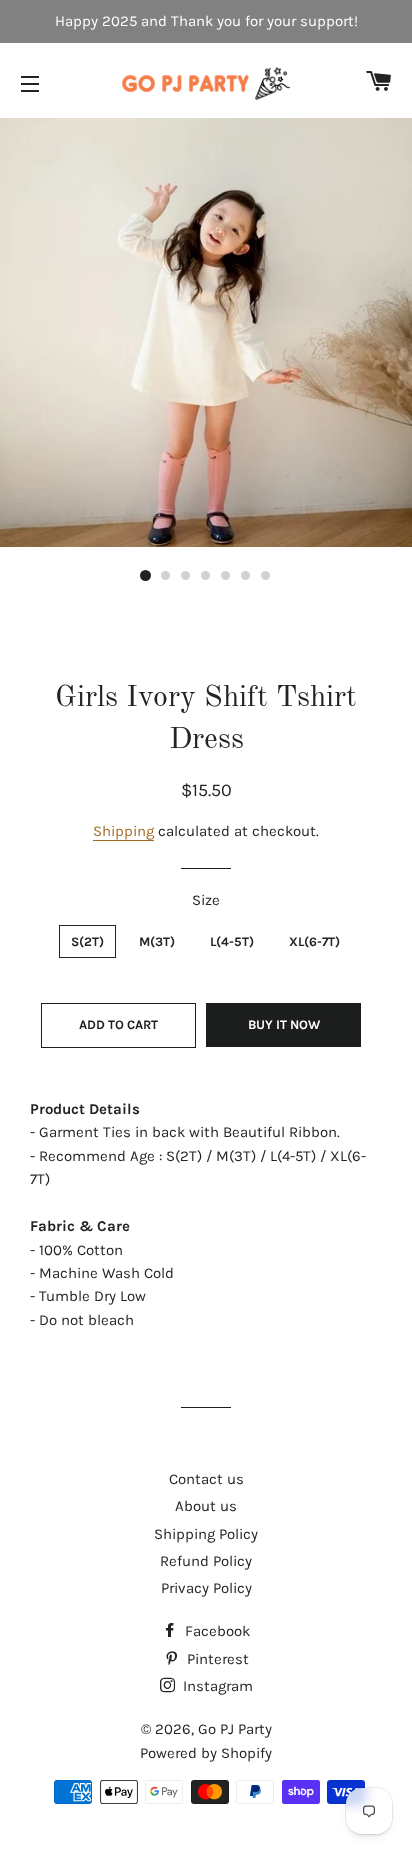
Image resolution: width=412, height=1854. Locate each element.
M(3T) (157, 941)
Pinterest (216, 1659)
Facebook (215, 1631)
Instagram (216, 1686)
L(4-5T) (232, 941)
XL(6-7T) (314, 941)
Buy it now (284, 1024)
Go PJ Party (235, 1729)
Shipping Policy (206, 1534)
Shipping (123, 831)
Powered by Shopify (206, 1753)
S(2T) (87, 941)
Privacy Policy (206, 1588)
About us (206, 1506)
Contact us (206, 1479)
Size (206, 900)
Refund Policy (206, 1561)
